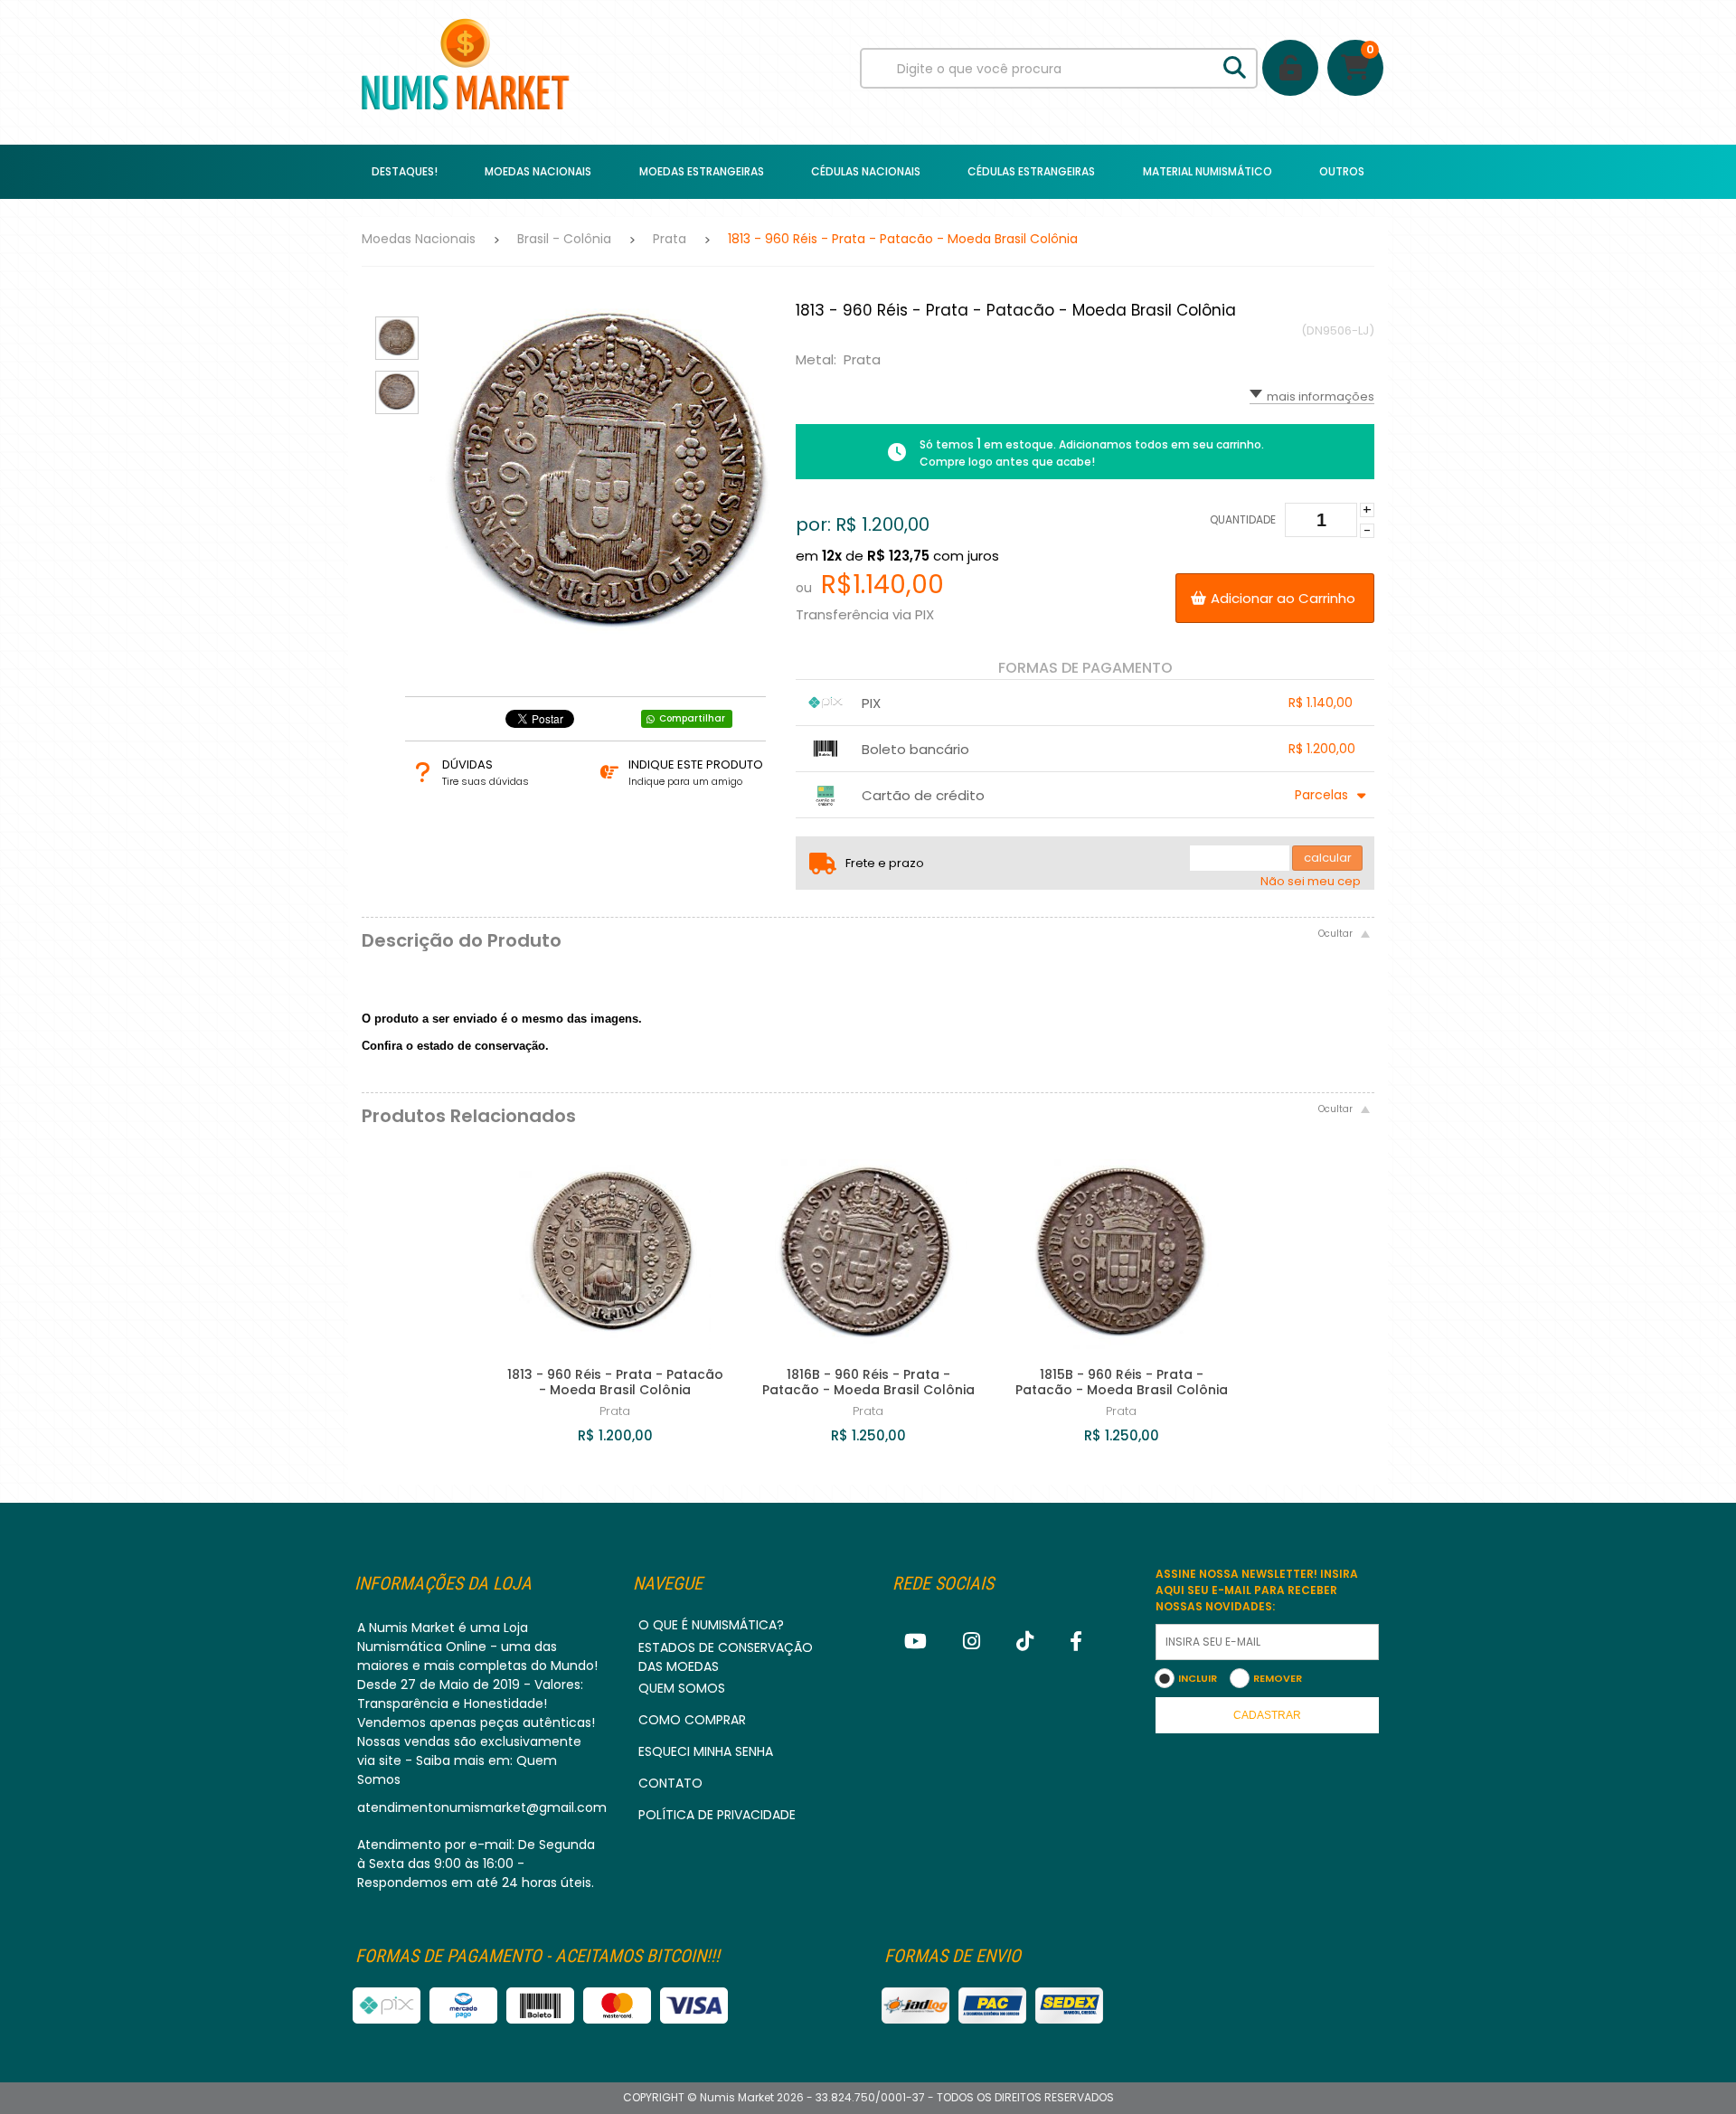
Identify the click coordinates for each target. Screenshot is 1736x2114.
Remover (1278, 1678)
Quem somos (682, 1688)
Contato (670, 1783)
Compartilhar (692, 718)
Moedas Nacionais (419, 239)
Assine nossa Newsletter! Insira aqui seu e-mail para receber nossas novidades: (1257, 1590)
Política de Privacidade (717, 1815)
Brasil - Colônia (564, 239)
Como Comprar (692, 1720)
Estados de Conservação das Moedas (726, 1657)
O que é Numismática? (711, 1625)
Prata (670, 239)
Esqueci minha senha (706, 1751)
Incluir (1198, 1678)
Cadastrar (1267, 1715)
